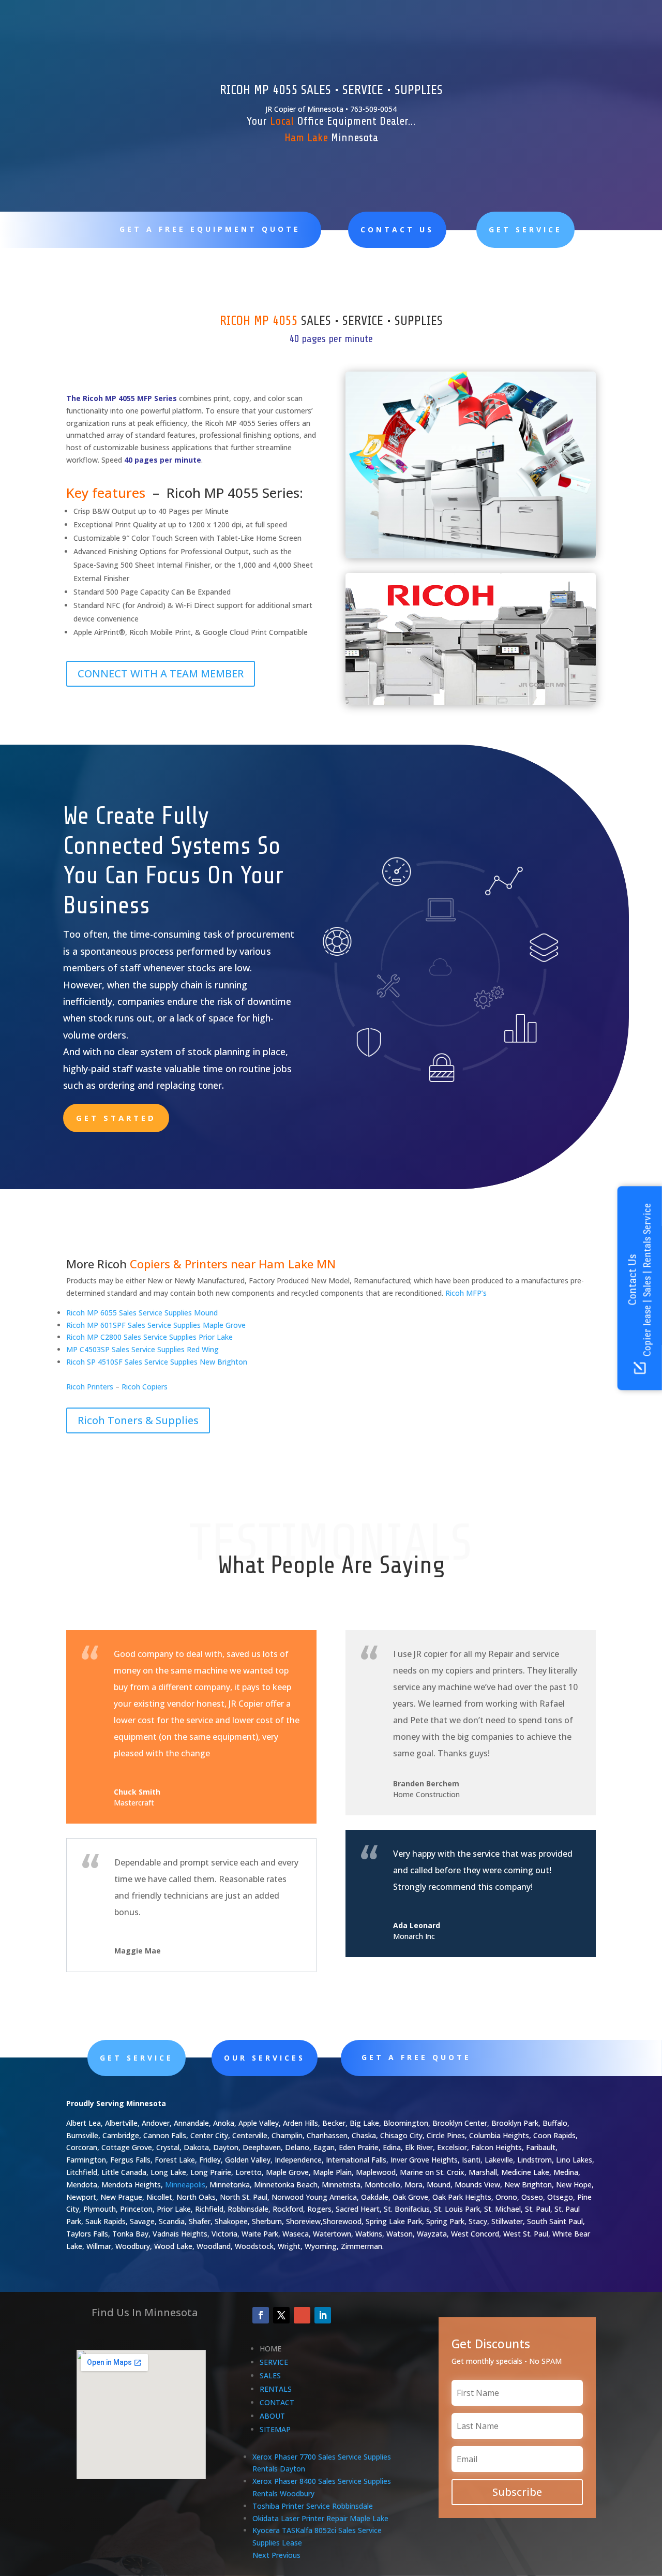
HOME (270, 2349)
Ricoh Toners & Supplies (138, 1420)
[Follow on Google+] (302, 2315)
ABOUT (272, 2416)
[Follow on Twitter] (281, 2315)
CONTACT (277, 2402)
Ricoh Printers (90, 1387)
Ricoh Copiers (145, 1387)
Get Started (116, 1118)
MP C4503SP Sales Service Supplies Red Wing (142, 1349)
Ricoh (112, 1264)
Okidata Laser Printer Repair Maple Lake (320, 2518)
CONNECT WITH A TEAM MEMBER (161, 673)
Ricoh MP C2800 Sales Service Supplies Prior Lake (149, 1337)
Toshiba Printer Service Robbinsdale (313, 2506)
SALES (270, 2375)
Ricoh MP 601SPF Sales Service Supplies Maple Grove (156, 1325)
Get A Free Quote (416, 2057)
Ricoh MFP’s (466, 1293)
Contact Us (397, 230)
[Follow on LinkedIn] (323, 2315)
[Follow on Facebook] (261, 2315)
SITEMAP (275, 2429)
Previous (286, 2555)
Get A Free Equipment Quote (210, 229)
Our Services (265, 2058)
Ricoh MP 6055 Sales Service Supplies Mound (142, 1313)
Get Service (525, 230)
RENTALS (276, 2389)
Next (261, 2555)
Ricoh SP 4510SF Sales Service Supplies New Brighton (157, 1362)
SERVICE (274, 2362)
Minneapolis (185, 2185)
